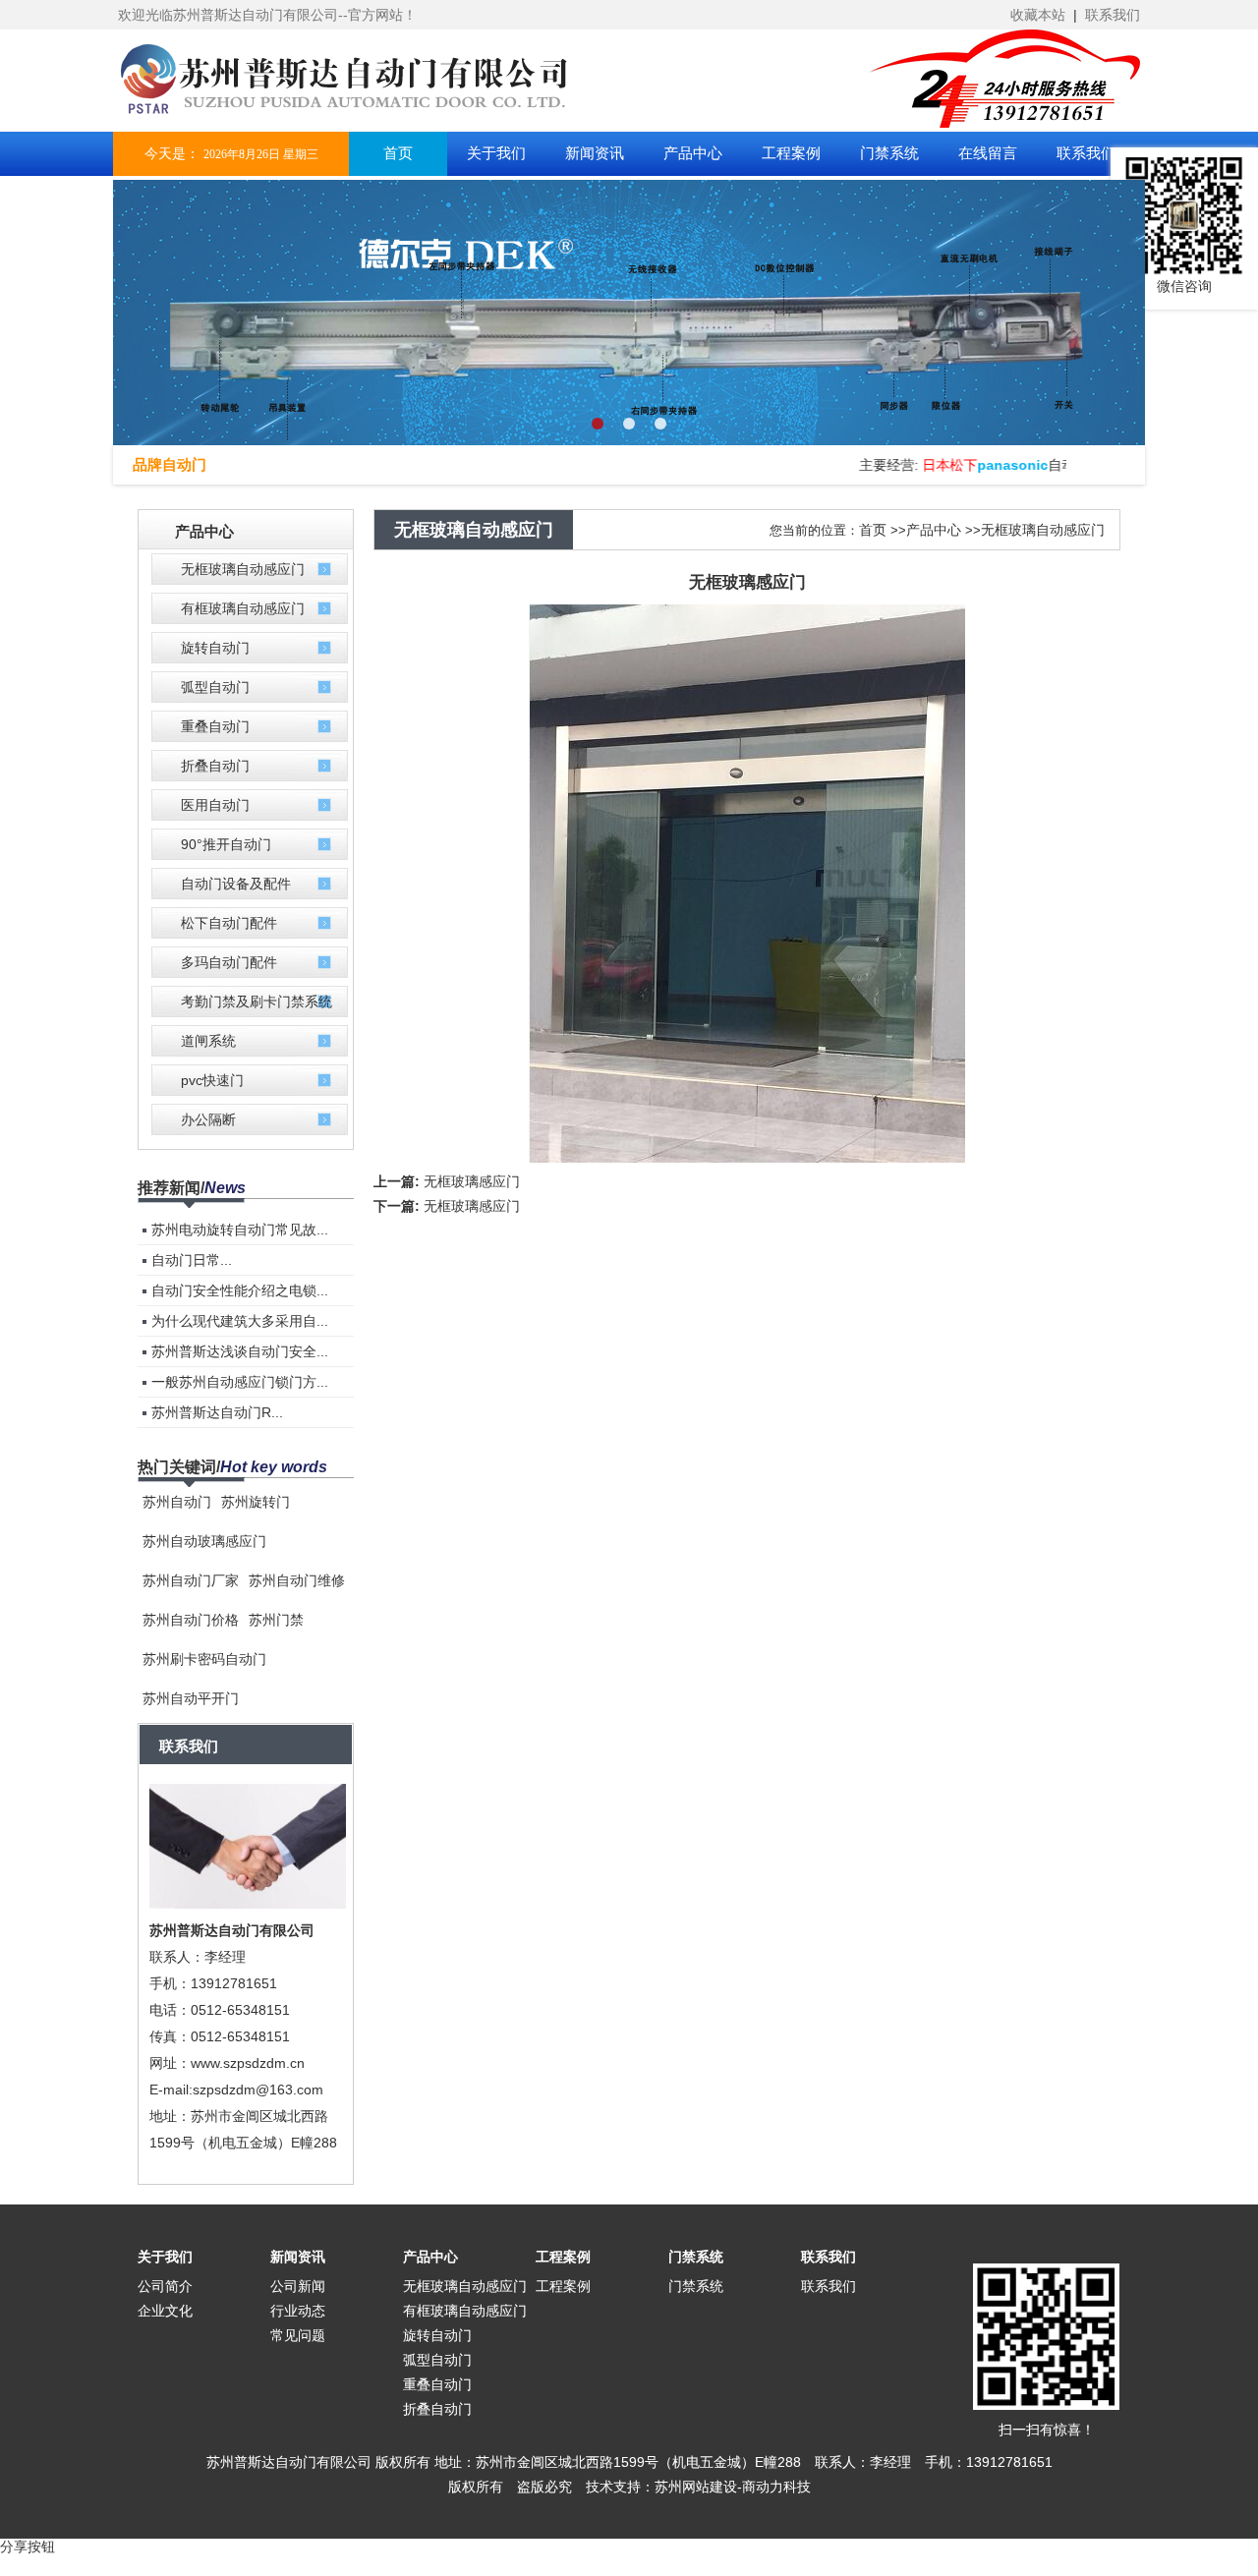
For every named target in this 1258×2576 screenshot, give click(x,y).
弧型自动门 (215, 687)
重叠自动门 (215, 726)
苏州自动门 (177, 1502)
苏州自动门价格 (191, 1620)
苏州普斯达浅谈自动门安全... (240, 1351)
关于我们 (165, 2257)
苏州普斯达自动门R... (217, 1412)
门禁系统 (696, 2257)
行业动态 (298, 2311)
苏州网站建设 (696, 2487)
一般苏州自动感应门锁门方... (240, 1382)
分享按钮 (28, 2547)
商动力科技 (776, 2487)
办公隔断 (208, 1119)
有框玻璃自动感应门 (243, 608)
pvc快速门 (212, 1080)
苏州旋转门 (256, 1502)
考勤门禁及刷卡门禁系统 (257, 1002)
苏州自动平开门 (191, 1698)
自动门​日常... (192, 1260)
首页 (873, 530)
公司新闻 (298, 2286)
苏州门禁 (276, 1620)
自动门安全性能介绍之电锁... (240, 1290)
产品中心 (934, 530)
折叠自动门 (215, 766)
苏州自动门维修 (297, 1580)
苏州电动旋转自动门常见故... (240, 1230)
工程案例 (563, 2257)
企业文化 (165, 2311)
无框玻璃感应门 (472, 1181)
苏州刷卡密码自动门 (204, 1659)
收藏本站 (1038, 15)
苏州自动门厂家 (191, 1580)
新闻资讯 (298, 2257)
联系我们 (1113, 15)
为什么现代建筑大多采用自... (240, 1321)
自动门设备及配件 (236, 884)
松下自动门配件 (229, 923)
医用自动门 (215, 805)
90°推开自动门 (226, 844)
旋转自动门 (215, 648)
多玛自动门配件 (229, 962)
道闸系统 (208, 1041)
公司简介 (165, 2286)
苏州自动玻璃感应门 (204, 1541)
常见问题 (298, 2335)
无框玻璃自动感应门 (243, 569)
